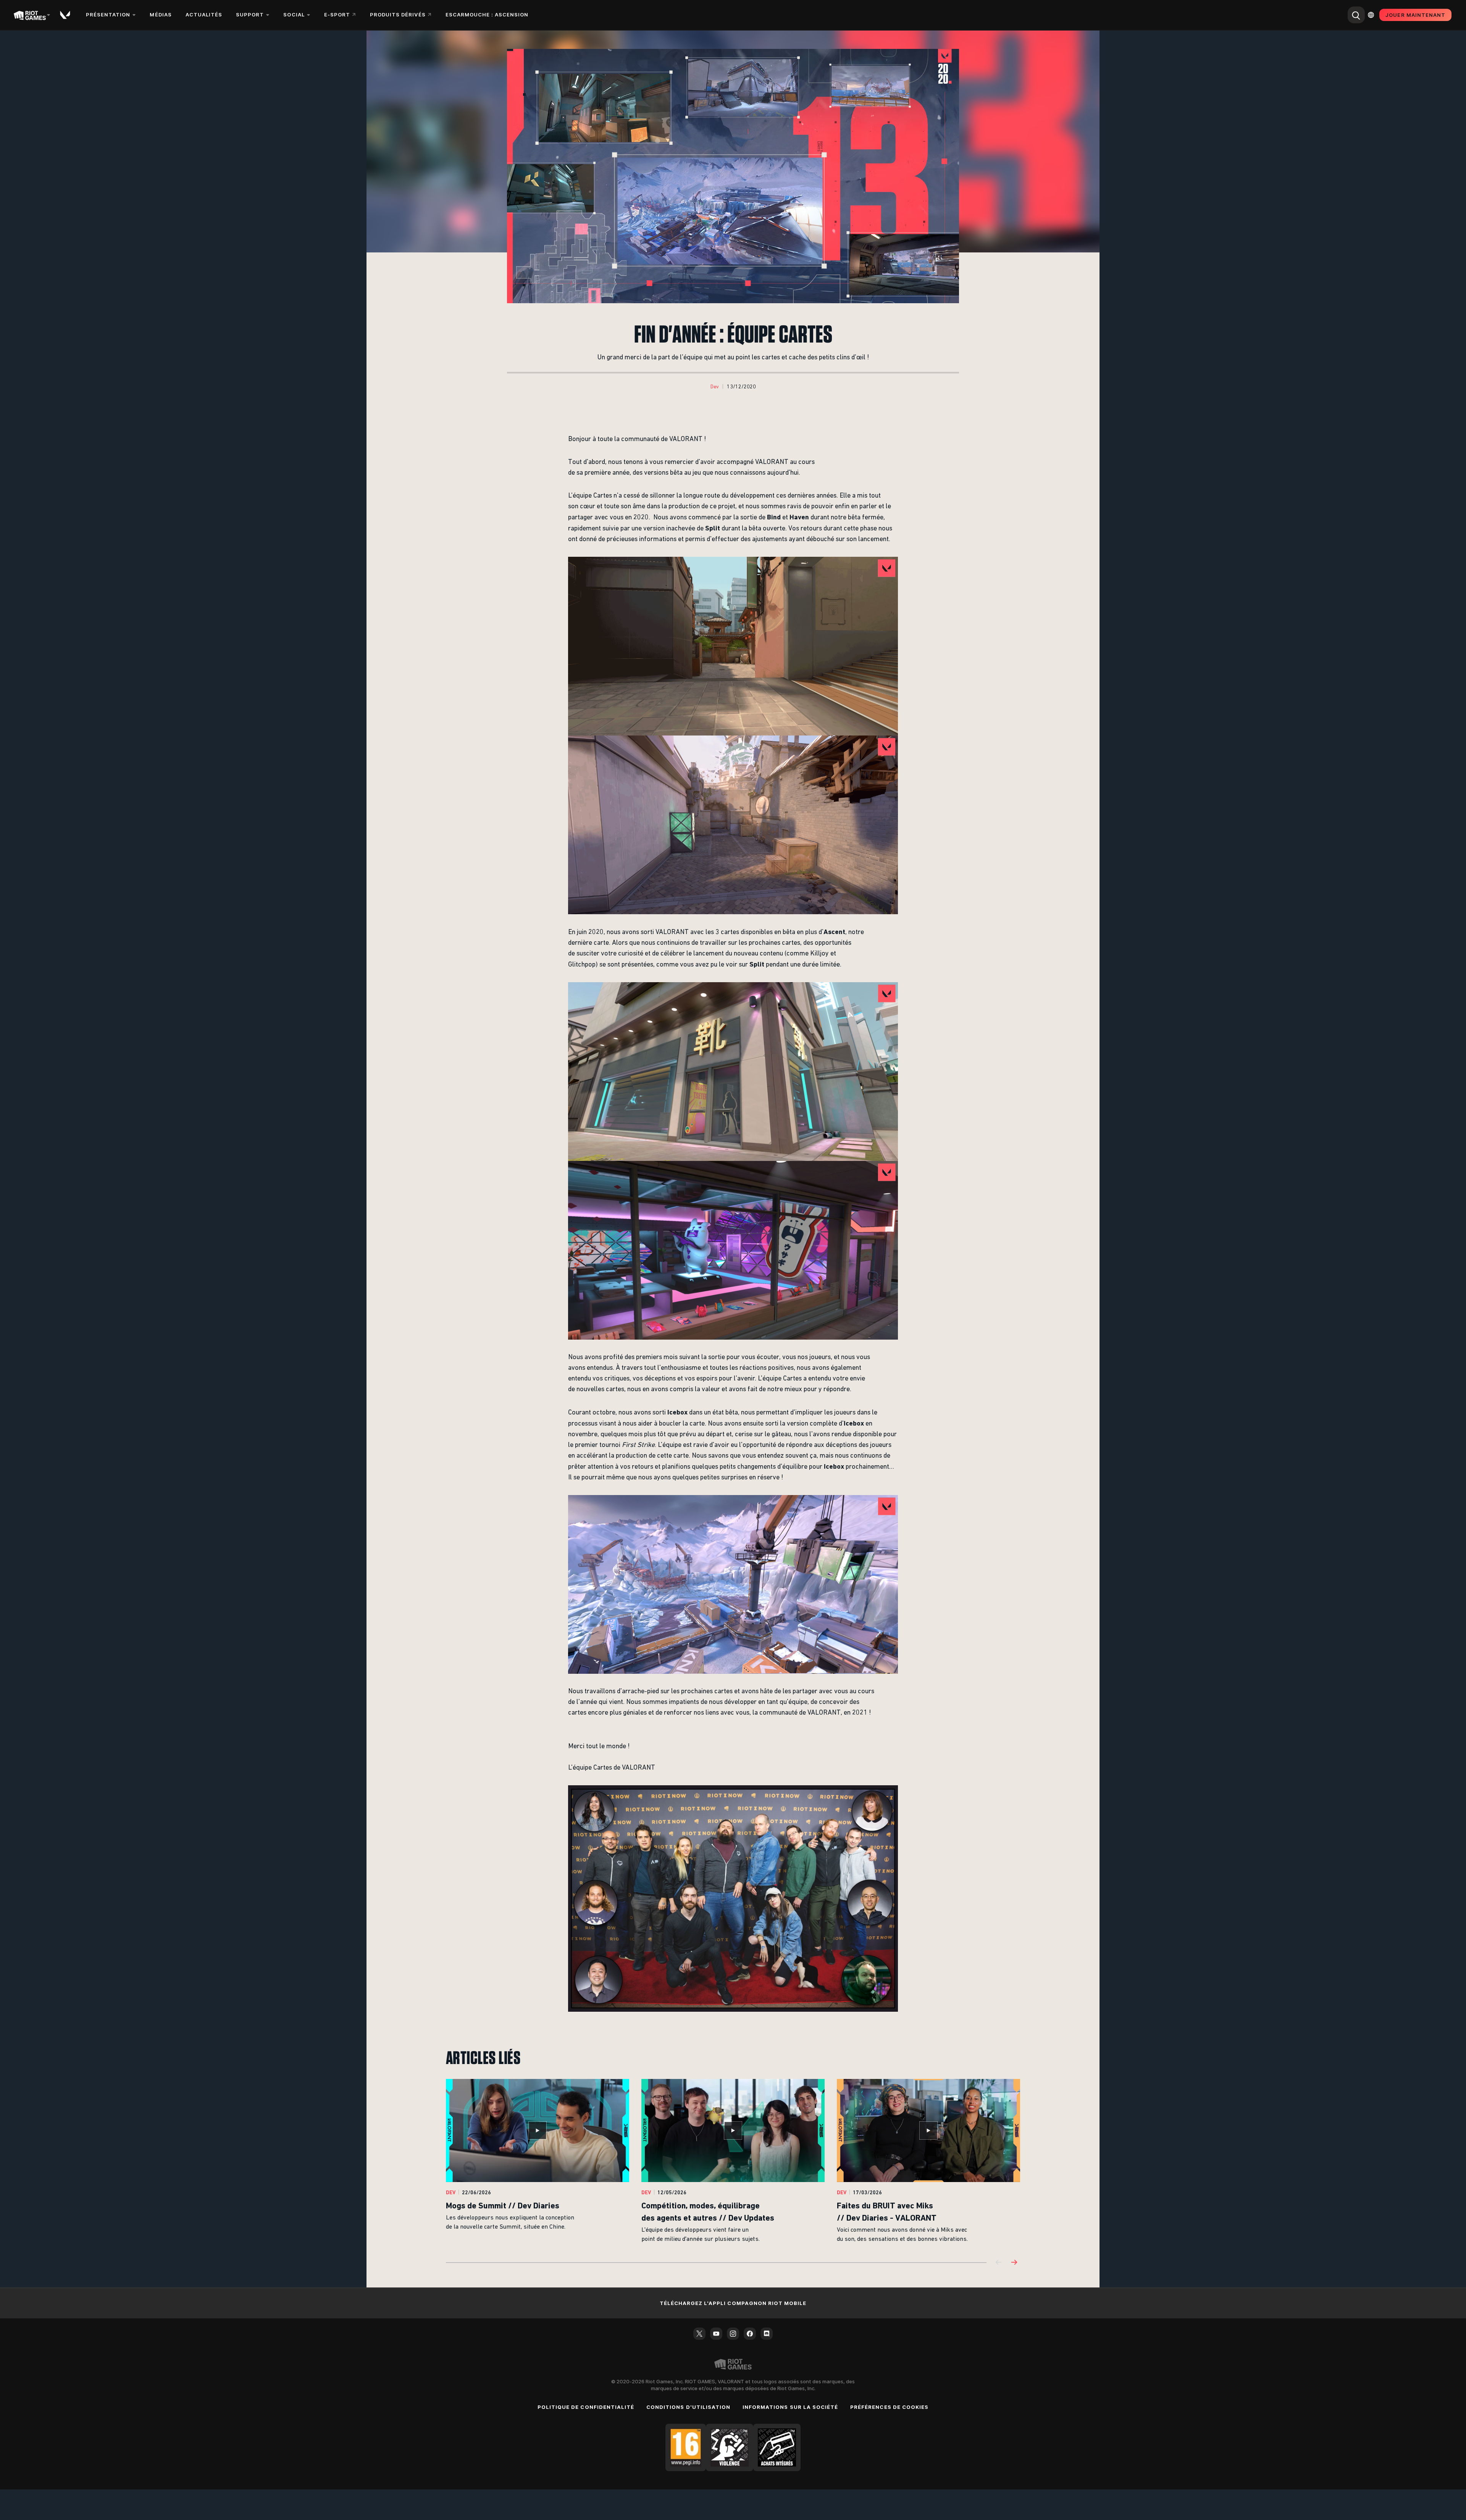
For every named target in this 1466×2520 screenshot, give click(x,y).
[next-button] (1014, 2263)
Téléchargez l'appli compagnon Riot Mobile (733, 2303)
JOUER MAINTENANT (1415, 15)
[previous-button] (999, 2263)
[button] (715, 387)
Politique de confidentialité (586, 2407)
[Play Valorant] (66, 15)
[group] (733, 2161)
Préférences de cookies (889, 2407)
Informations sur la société (790, 2407)
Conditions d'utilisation (688, 2407)
